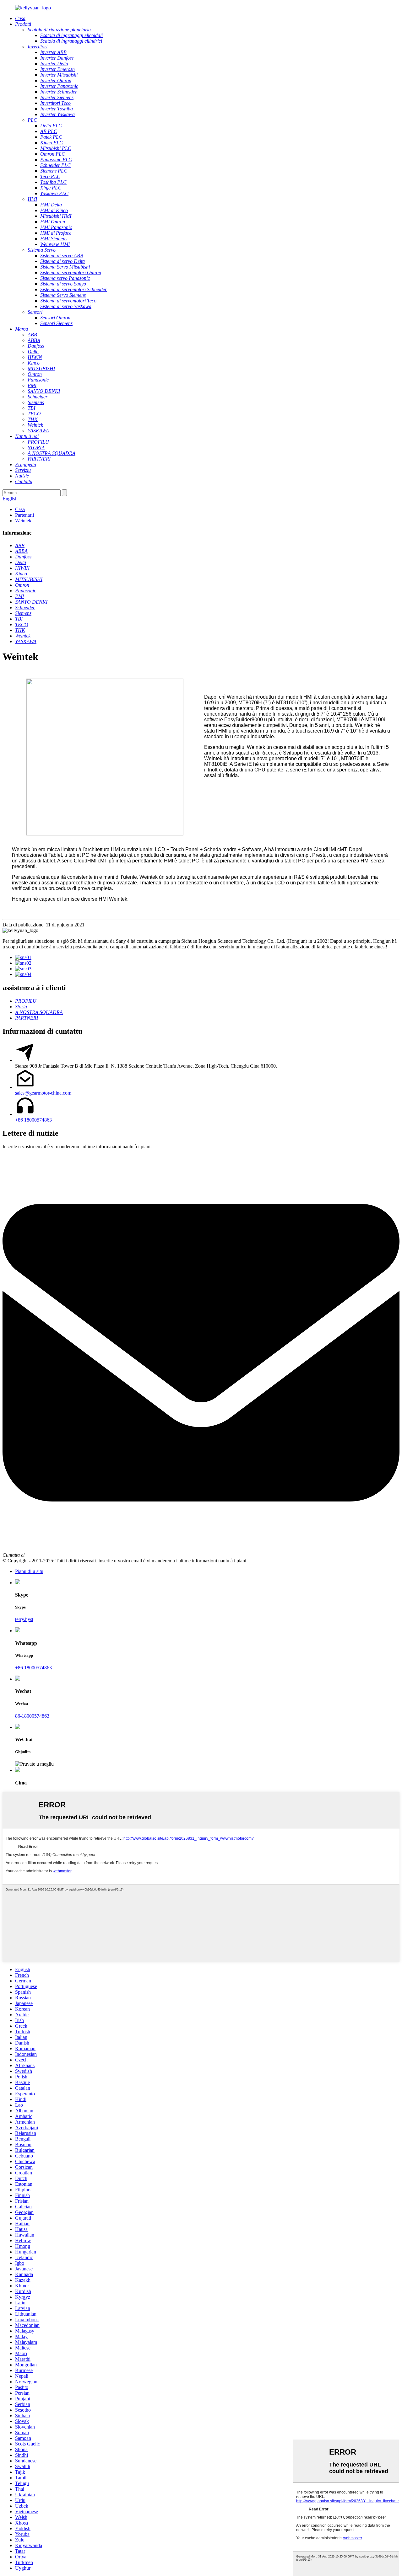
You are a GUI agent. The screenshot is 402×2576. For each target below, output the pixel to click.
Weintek (23, 521)
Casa (20, 509)
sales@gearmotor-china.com (43, 1093)
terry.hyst (24, 1619)
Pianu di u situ (29, 1571)
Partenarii (24, 515)
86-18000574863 (32, 1716)
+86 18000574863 (33, 1120)
